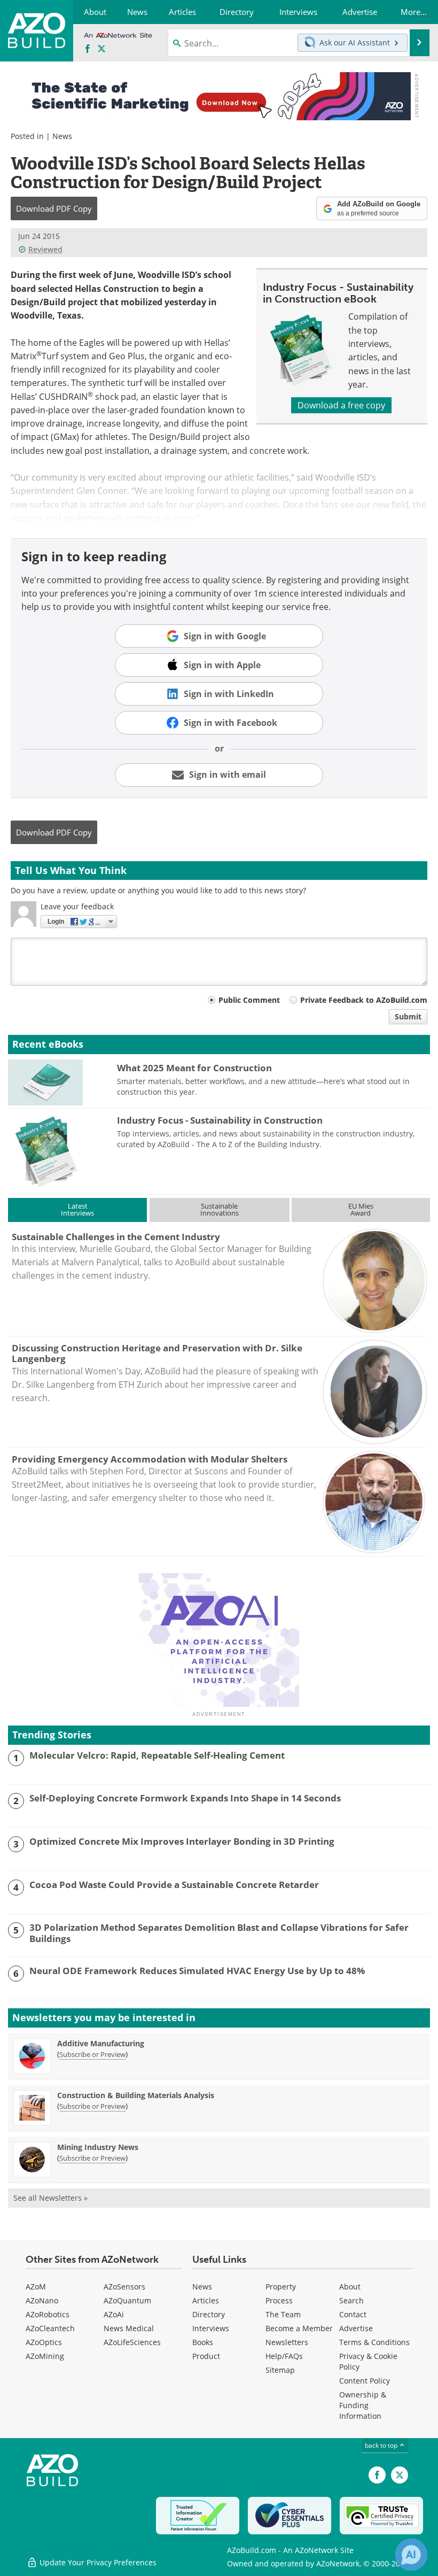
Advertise (356, 2328)
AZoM (36, 2287)
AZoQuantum (127, 2300)
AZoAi (114, 2314)
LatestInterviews (77, 1209)
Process (279, 2300)
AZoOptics (44, 2342)
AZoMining (45, 2356)
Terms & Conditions (374, 2342)
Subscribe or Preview (92, 2054)
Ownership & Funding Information (363, 2405)
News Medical (129, 2328)
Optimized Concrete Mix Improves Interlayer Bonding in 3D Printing (182, 1842)
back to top (382, 2445)
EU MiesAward (361, 1209)
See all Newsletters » (50, 2198)
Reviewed (45, 249)
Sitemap (280, 2370)
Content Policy (365, 2381)
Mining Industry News (98, 2147)
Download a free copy (341, 405)
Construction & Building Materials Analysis (136, 2095)
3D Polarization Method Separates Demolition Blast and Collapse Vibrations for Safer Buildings (219, 1933)
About (350, 2287)
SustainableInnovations (220, 1209)
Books (203, 2342)
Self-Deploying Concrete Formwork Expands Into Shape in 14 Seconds (185, 1798)
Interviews (211, 2328)
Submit (408, 1016)
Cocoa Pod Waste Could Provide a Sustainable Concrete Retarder (174, 1885)
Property (281, 2287)
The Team (283, 2314)
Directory (209, 2314)
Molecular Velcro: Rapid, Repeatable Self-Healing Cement (157, 1755)
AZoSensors (124, 2287)
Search (351, 2300)
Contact (353, 2314)
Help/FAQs (284, 2356)
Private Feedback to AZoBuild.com (364, 1000)
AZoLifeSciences (132, 2342)
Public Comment (249, 1000)
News (62, 136)
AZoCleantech (50, 2328)
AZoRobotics (48, 2314)
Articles (206, 2300)
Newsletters (287, 2342)
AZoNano (42, 2300)
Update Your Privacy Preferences (97, 2562)
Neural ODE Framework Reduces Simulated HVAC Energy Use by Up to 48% (197, 1971)
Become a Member (299, 2328)
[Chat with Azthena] (411, 2555)
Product (206, 2356)
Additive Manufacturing (101, 2043)
